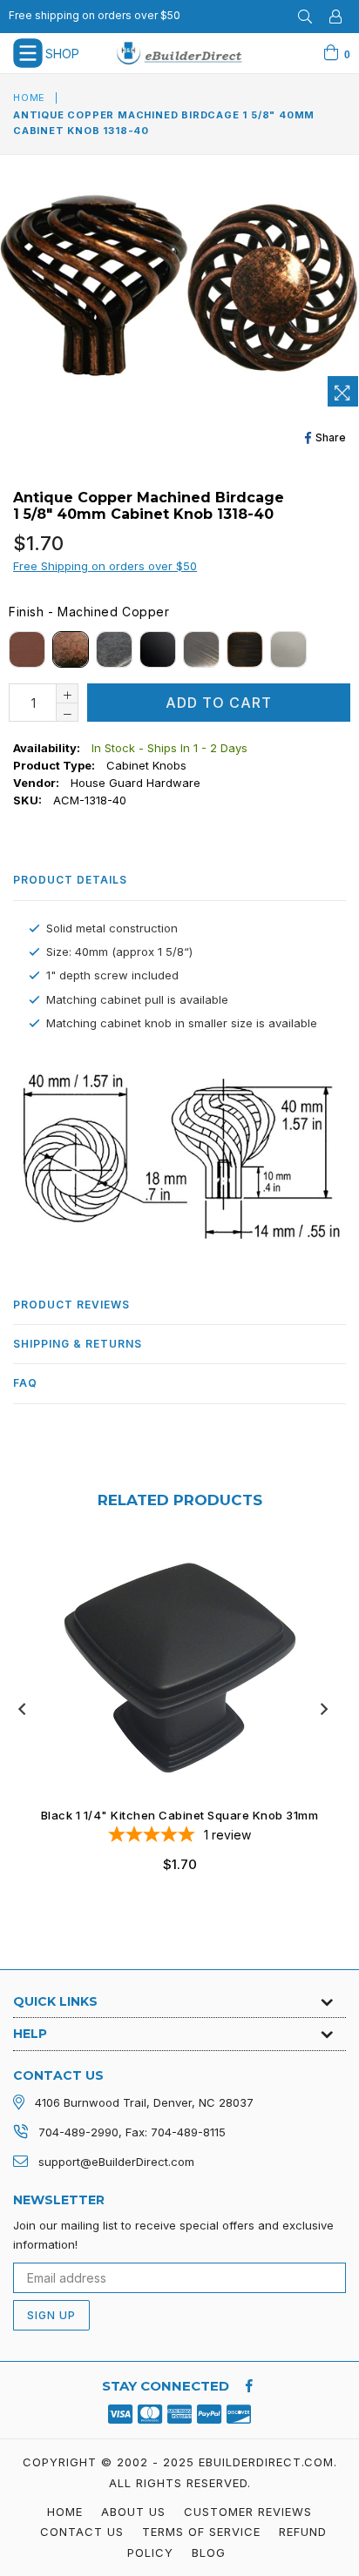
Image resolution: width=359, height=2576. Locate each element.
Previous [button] (22, 1709)
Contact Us (82, 2532)
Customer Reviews (248, 2512)
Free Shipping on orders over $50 (105, 566)
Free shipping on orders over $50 (95, 15)
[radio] (27, 649)
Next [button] (324, 1709)
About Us (133, 2512)
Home (29, 98)
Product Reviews (71, 1305)
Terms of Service (201, 2532)
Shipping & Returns (78, 1344)
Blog (209, 2552)
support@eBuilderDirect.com (116, 2162)
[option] (173, 1721)
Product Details (70, 880)
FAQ (25, 1383)
